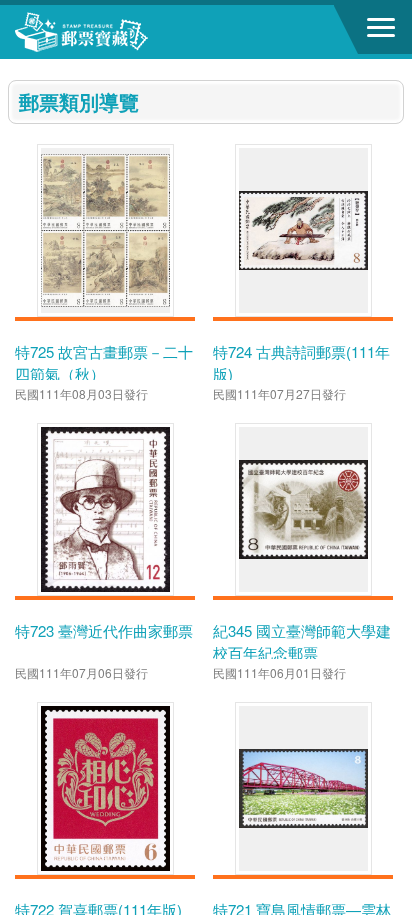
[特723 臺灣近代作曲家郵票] (105, 509)
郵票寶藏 (125, 32)
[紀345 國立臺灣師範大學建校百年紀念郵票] (303, 509)
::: (14, 67)
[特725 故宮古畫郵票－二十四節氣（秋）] (105, 231)
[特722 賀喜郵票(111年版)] (105, 788)
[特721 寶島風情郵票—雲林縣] (303, 788)
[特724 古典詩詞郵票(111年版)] (303, 230)
